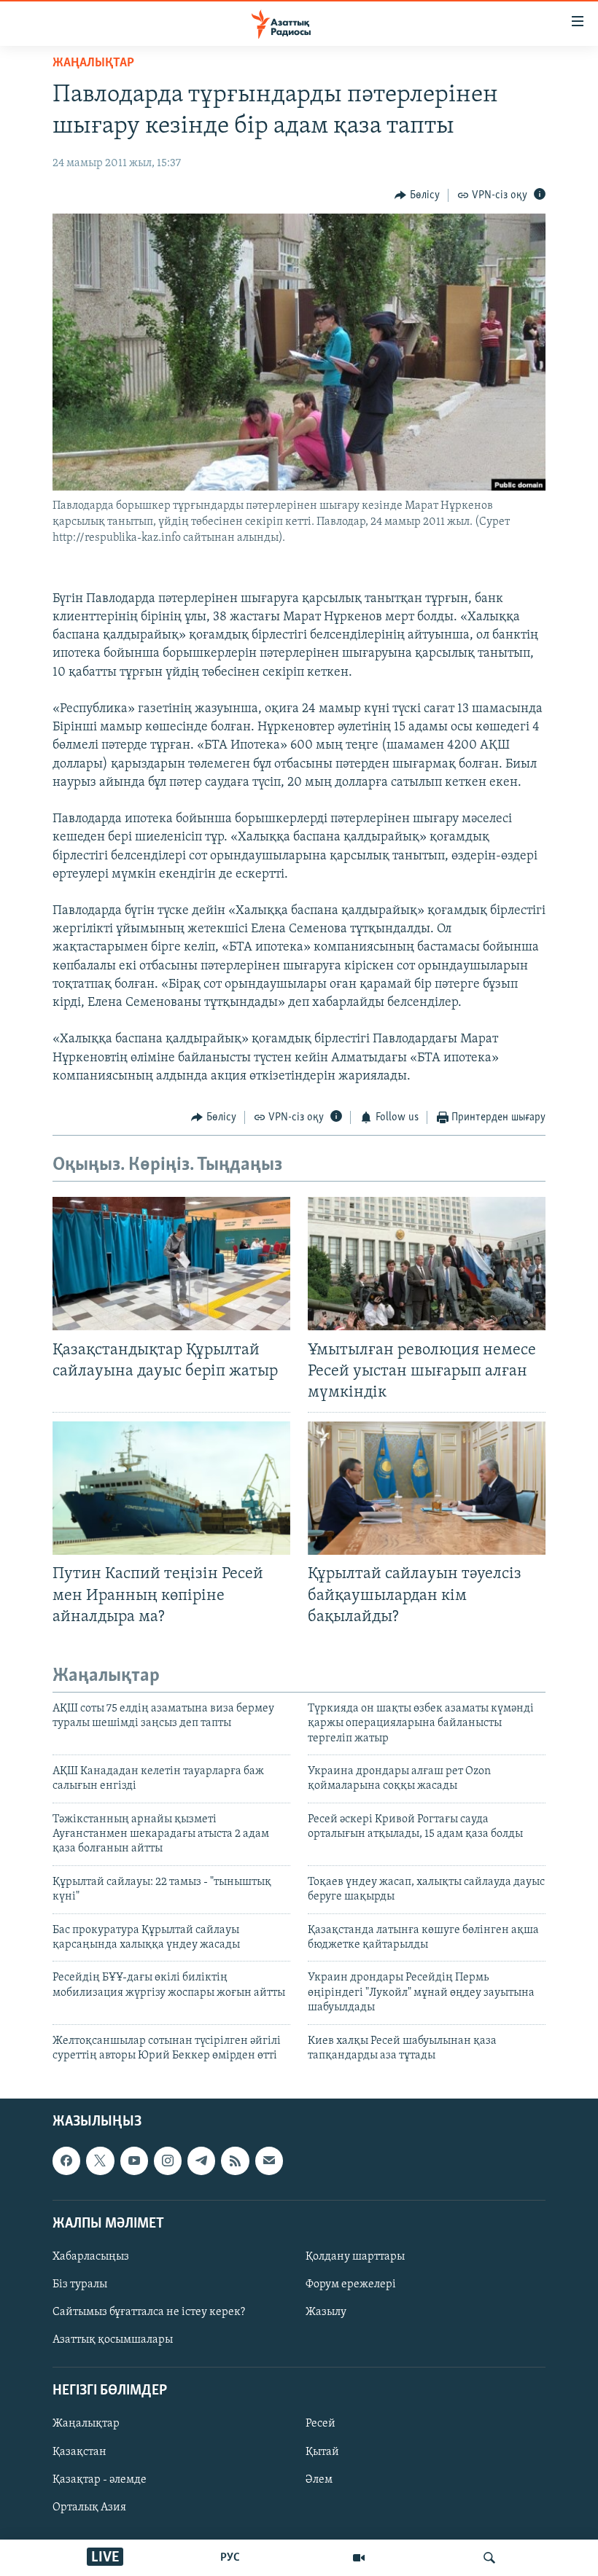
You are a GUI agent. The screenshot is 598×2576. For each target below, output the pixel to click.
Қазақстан (79, 2452)
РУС (230, 2558)
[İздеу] (489, 2558)
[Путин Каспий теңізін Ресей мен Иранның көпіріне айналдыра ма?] (171, 1488)
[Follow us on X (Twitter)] (100, 2161)
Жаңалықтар (86, 2424)
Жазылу (326, 2312)
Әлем (319, 2480)
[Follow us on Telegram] (201, 2161)
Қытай (322, 2452)
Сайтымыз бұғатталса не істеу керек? (149, 2312)
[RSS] (235, 2161)
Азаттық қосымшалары (113, 2340)
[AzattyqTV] (359, 2558)
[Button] (417, 195)
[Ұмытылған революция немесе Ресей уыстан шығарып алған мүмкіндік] (427, 1264)
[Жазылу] (269, 2161)
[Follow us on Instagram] (168, 2161)
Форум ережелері (351, 2284)
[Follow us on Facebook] (66, 2161)
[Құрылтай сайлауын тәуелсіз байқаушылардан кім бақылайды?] (427, 1488)
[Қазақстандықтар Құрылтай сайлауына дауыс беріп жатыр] (171, 1264)
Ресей (321, 2424)
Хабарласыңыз (91, 2257)
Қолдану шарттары (355, 2257)
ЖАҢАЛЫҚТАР (93, 63)
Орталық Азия (89, 2507)
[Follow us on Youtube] (134, 2161)
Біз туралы (80, 2284)
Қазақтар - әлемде (100, 2480)
